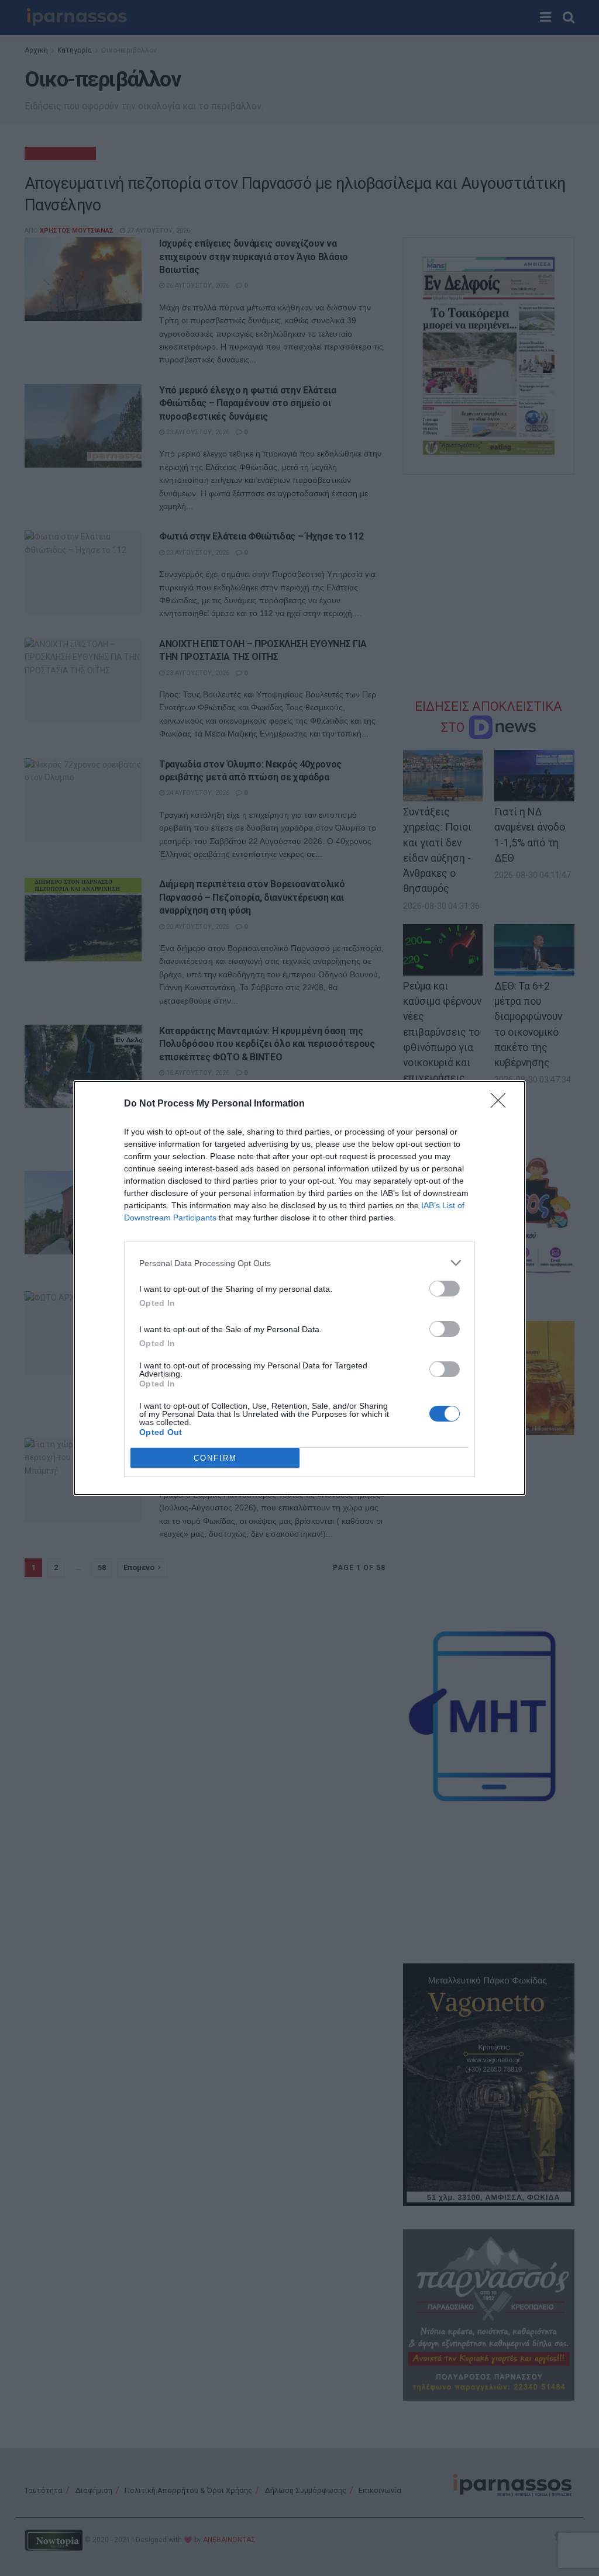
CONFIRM (215, 1458)
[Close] (502, 1104)
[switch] (445, 1289)
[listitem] (299, 1263)
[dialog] (299, 1288)
